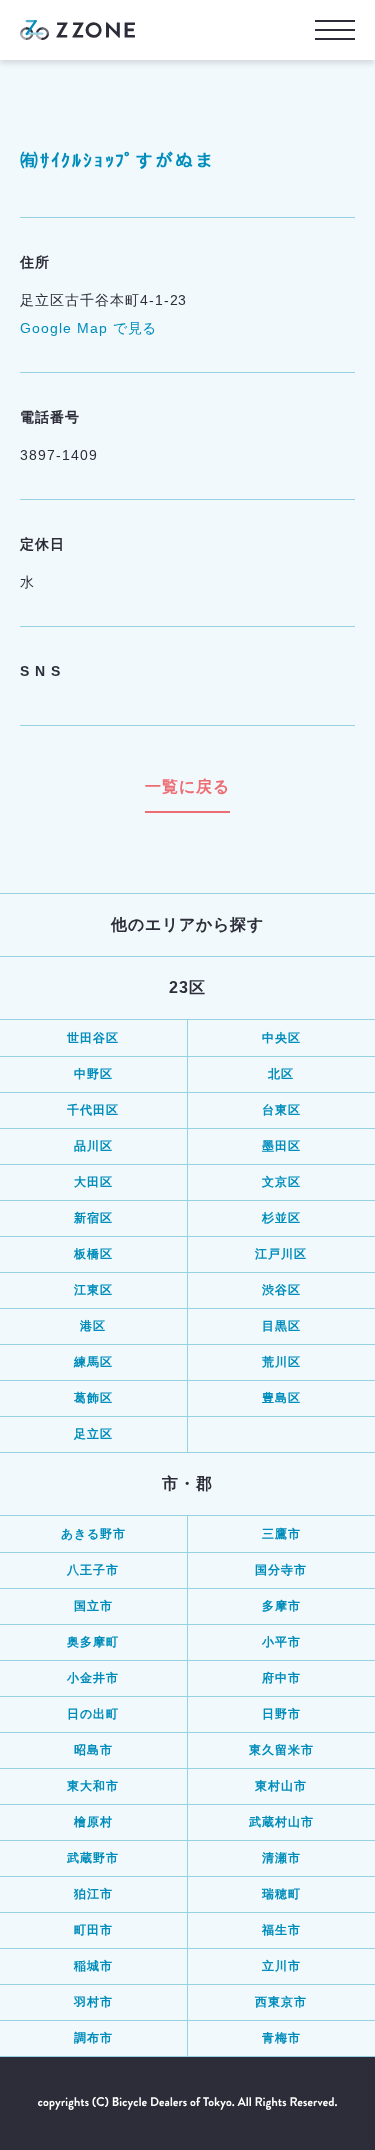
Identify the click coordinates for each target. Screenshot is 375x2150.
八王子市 (93, 1570)
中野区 (93, 1074)
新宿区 (93, 1218)
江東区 (93, 1290)
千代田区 (93, 1110)
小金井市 (93, 1678)
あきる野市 (93, 1534)
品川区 (93, 1146)
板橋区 (93, 1254)
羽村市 (93, 2002)
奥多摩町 (93, 1642)
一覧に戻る (187, 786)
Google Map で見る (88, 328)
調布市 (93, 2038)
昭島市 (93, 1750)
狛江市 (93, 1894)
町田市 (93, 1930)
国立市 (93, 1606)
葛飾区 (93, 1398)
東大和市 (93, 1786)
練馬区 (93, 1362)
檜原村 (93, 1822)
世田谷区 (93, 1038)
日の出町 (93, 1714)
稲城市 (93, 1966)
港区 (93, 1326)
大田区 (93, 1182)
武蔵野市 (93, 1858)
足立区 (93, 1434)
